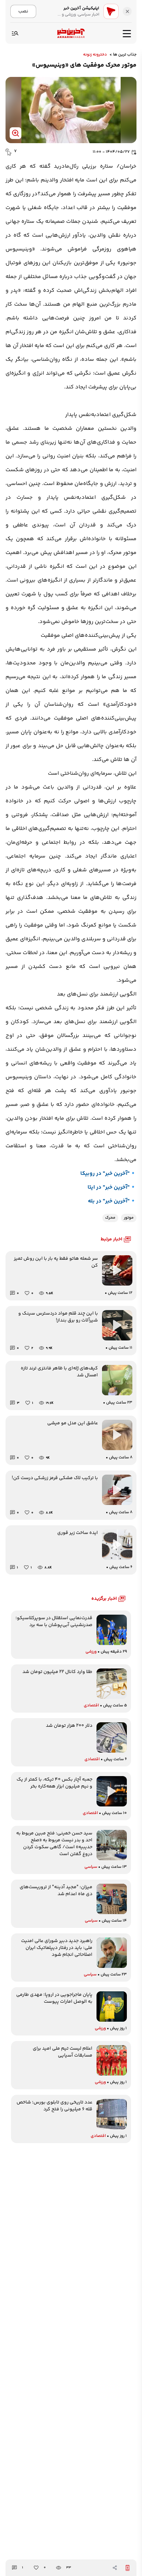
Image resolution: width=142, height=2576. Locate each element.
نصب (23, 11)
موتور (129, 1218)
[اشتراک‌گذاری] (115, 2568)
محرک (110, 1218)
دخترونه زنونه (95, 55)
